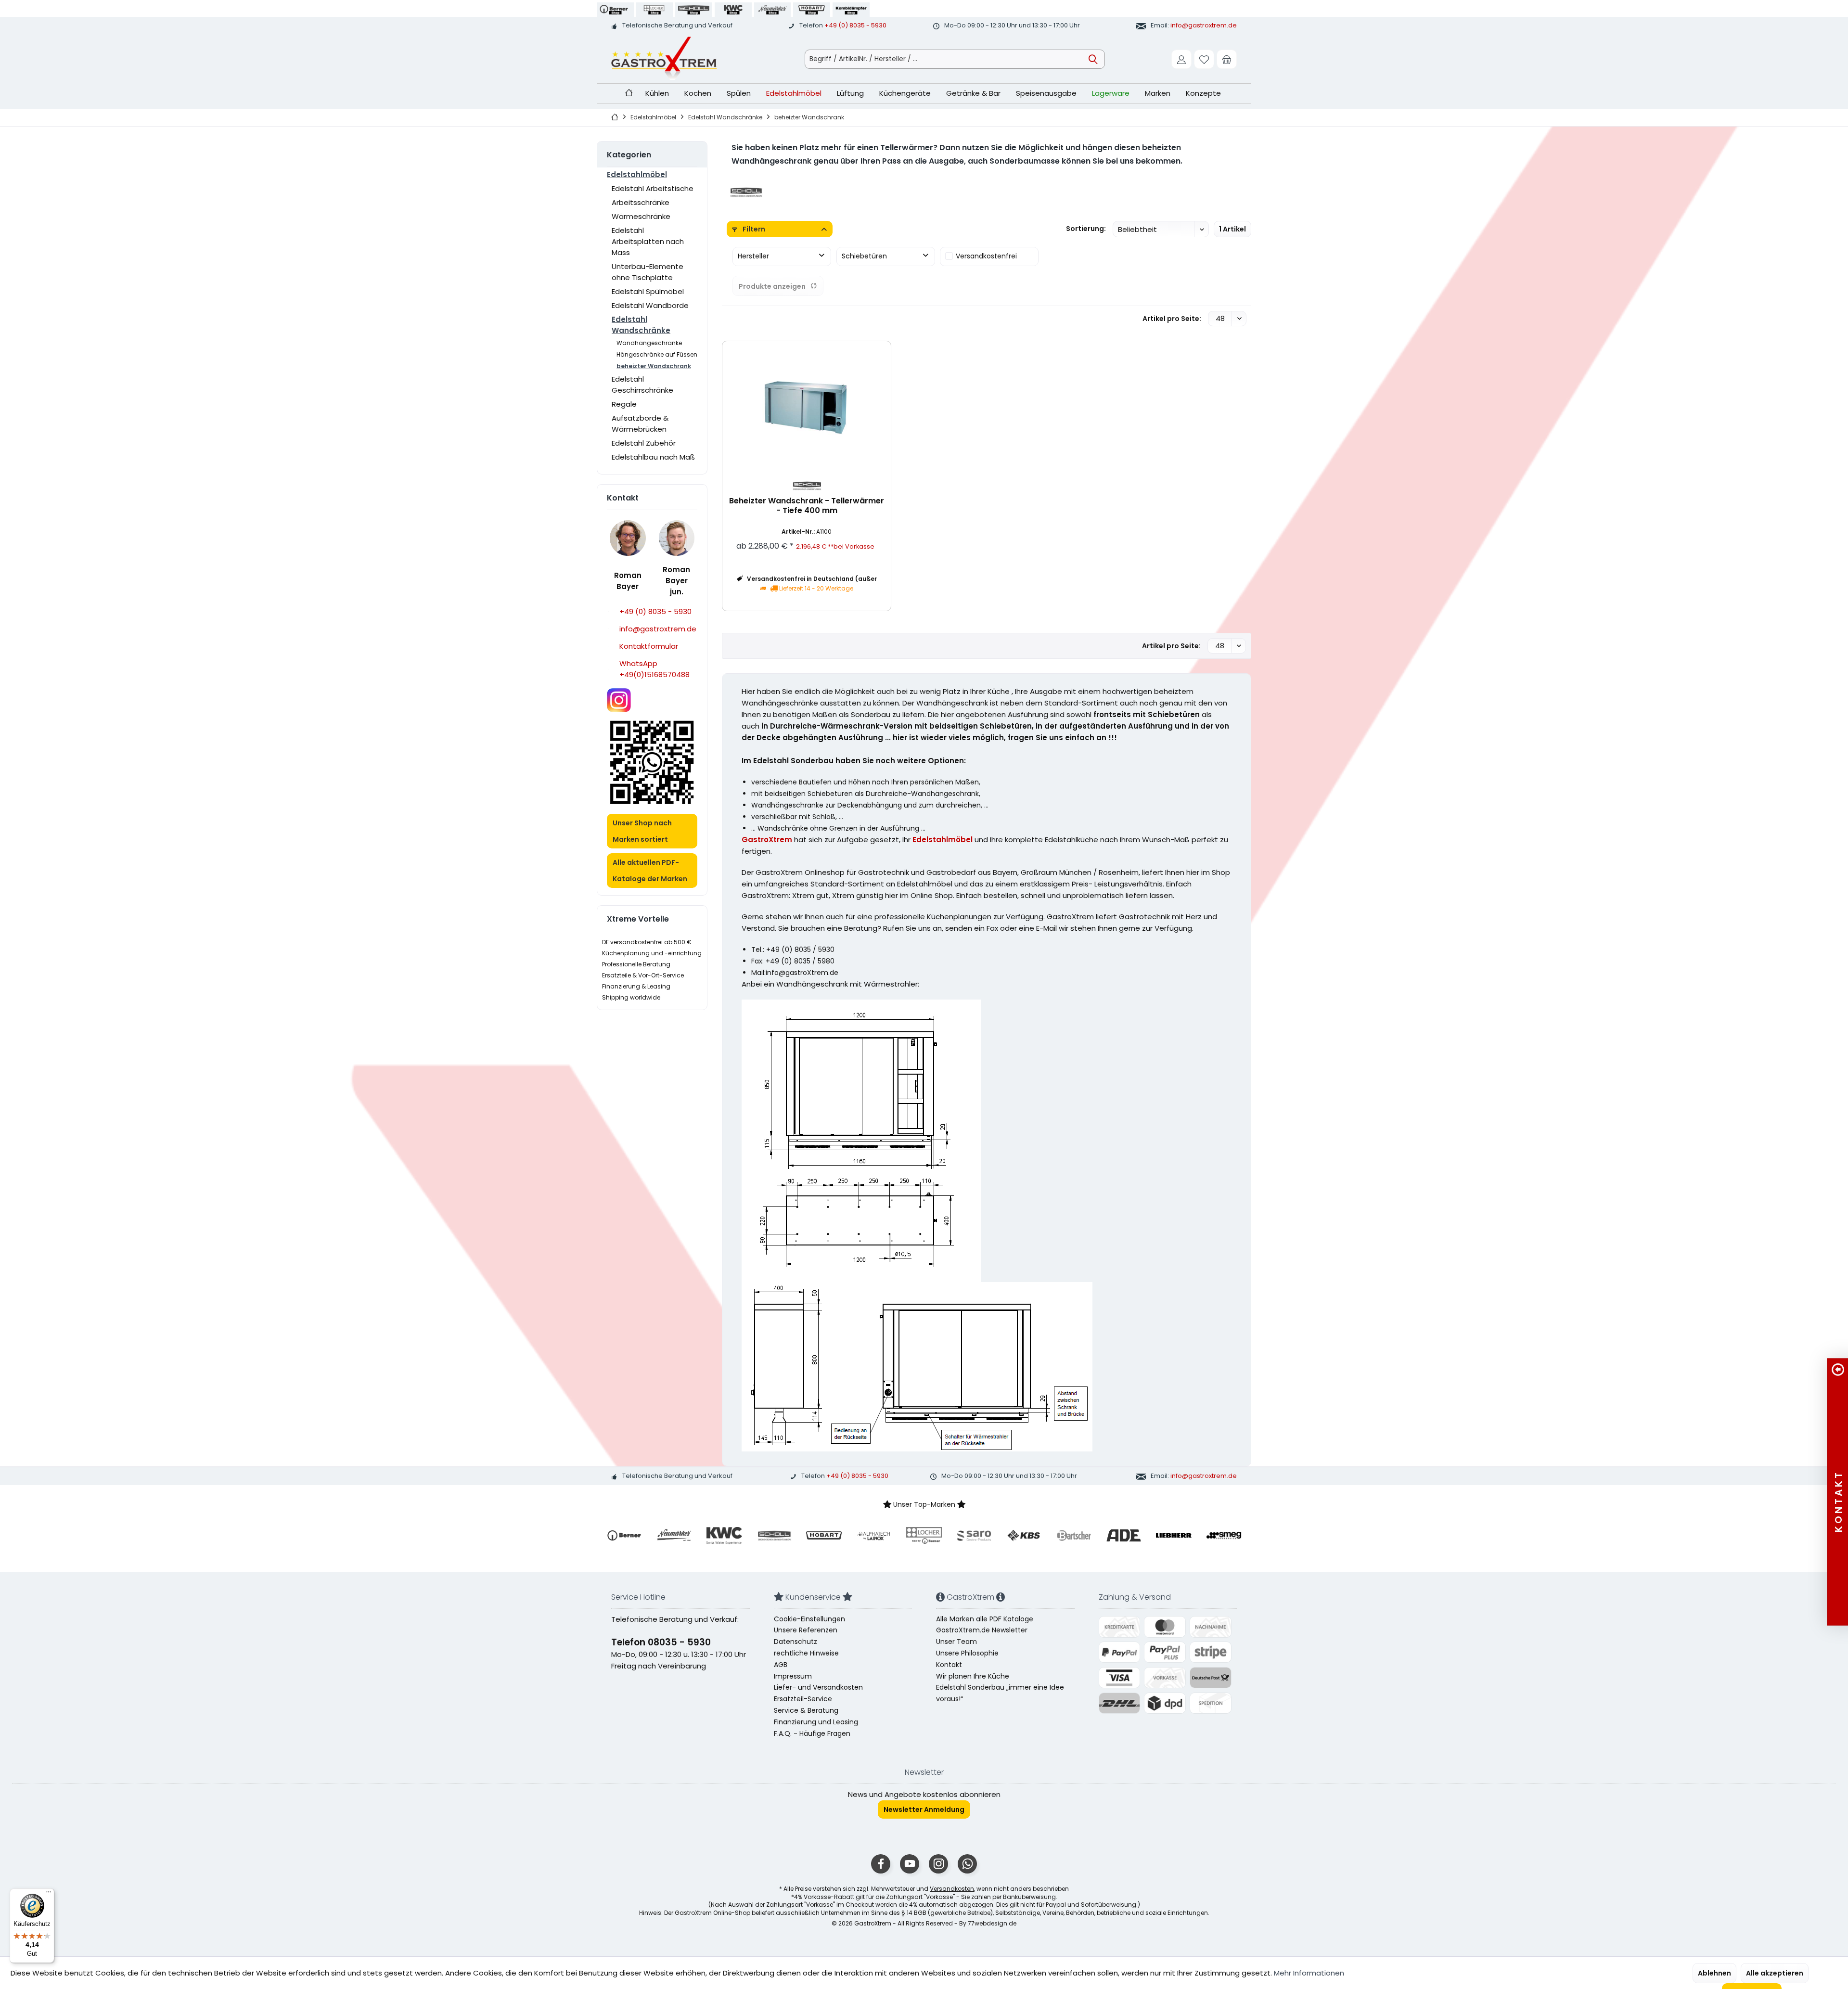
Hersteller (753, 256)
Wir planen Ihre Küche (973, 1676)
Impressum (793, 1676)
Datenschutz (796, 1642)
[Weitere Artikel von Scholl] (807, 485)
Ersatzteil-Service (803, 1699)
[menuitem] (1227, 59)
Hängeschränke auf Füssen (657, 354)
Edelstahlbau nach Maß (653, 457)
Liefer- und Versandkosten (818, 1687)
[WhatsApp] (967, 1864)
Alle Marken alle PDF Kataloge (985, 1619)
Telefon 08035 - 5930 (661, 1642)
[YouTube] (910, 1864)
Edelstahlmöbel (637, 174)
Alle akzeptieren (1775, 1973)
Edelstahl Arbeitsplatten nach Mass (648, 241)
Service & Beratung (806, 1710)
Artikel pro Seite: (1172, 319)
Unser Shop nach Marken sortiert (642, 831)
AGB (781, 1665)
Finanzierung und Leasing (816, 1722)
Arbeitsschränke (641, 202)
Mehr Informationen (1309, 1973)
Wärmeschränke (641, 216)
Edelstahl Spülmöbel (648, 291)
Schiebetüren (864, 256)
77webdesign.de (992, 1923)
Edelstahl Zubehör (644, 443)
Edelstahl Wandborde (650, 305)
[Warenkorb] (1227, 59)
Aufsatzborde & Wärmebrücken (640, 423)
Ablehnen (1714, 1973)
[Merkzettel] (1204, 59)
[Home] (629, 94)
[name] (624, 1536)
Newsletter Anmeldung (924, 1809)
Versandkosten (952, 1889)
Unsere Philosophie (967, 1653)
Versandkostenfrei (986, 256)
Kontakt (949, 1665)
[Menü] (49, 1894)
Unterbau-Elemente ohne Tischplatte (648, 272)
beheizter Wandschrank (654, 366)
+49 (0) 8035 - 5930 (855, 25)
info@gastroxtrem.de (1204, 25)
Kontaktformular (649, 646)
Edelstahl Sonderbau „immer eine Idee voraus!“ (1000, 1693)
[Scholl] (746, 192)
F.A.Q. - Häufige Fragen (812, 1733)
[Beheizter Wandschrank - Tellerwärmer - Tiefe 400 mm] (807, 406)
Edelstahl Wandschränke (641, 325)
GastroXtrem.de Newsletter (982, 1630)
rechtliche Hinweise (806, 1653)
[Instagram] (938, 1864)
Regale (624, 404)
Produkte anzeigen (772, 286)
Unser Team (956, 1642)
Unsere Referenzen (806, 1630)
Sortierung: (1086, 229)
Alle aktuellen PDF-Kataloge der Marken (650, 871)
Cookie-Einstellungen (809, 1619)
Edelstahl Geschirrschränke (642, 385)
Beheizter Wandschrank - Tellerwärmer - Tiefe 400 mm (807, 506)
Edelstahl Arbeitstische (653, 188)
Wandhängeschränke (649, 343)
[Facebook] (881, 1864)
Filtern (753, 229)
